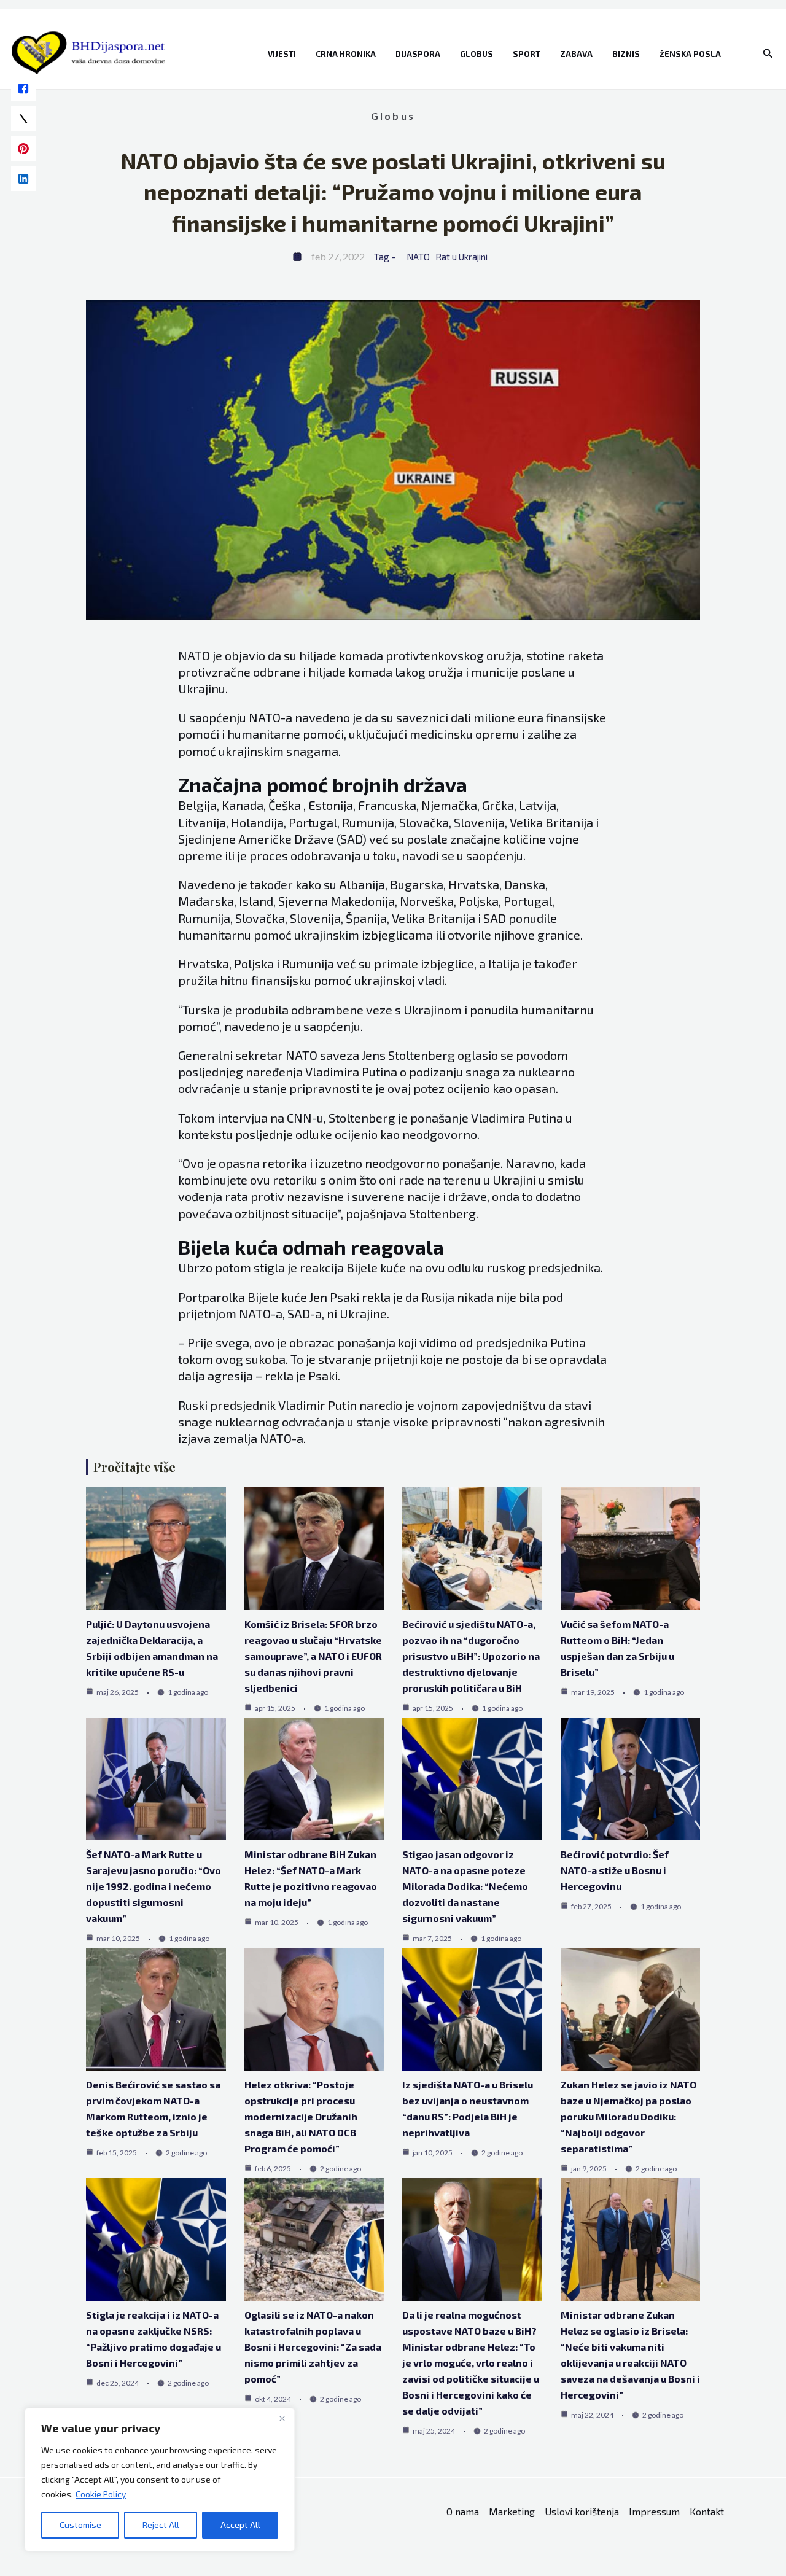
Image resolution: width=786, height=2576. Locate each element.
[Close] (282, 2418)
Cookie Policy (101, 2494)
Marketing (512, 2511)
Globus (477, 54)
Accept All (240, 2525)
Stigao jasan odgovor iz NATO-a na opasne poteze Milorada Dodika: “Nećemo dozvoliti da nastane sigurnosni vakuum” (465, 1886)
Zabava (576, 54)
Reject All (161, 2525)
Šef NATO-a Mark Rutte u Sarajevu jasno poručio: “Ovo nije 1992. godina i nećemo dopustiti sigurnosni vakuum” (154, 1886)
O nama (463, 2511)
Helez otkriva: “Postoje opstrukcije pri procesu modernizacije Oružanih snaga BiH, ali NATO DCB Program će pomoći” (301, 2116)
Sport (527, 54)
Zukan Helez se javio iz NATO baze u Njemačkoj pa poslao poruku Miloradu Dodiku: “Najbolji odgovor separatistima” (628, 2116)
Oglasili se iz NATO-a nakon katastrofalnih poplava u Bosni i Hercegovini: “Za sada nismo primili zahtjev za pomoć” (313, 2347)
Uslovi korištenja (582, 2511)
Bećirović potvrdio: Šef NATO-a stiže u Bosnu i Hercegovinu (615, 1870)
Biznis (626, 54)
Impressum (654, 2511)
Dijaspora (418, 54)
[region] (160, 2480)
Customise (80, 2525)
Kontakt (707, 2511)
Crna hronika (346, 54)
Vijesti (282, 54)
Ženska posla (690, 54)
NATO (418, 257)
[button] (768, 54)
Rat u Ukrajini (461, 257)
